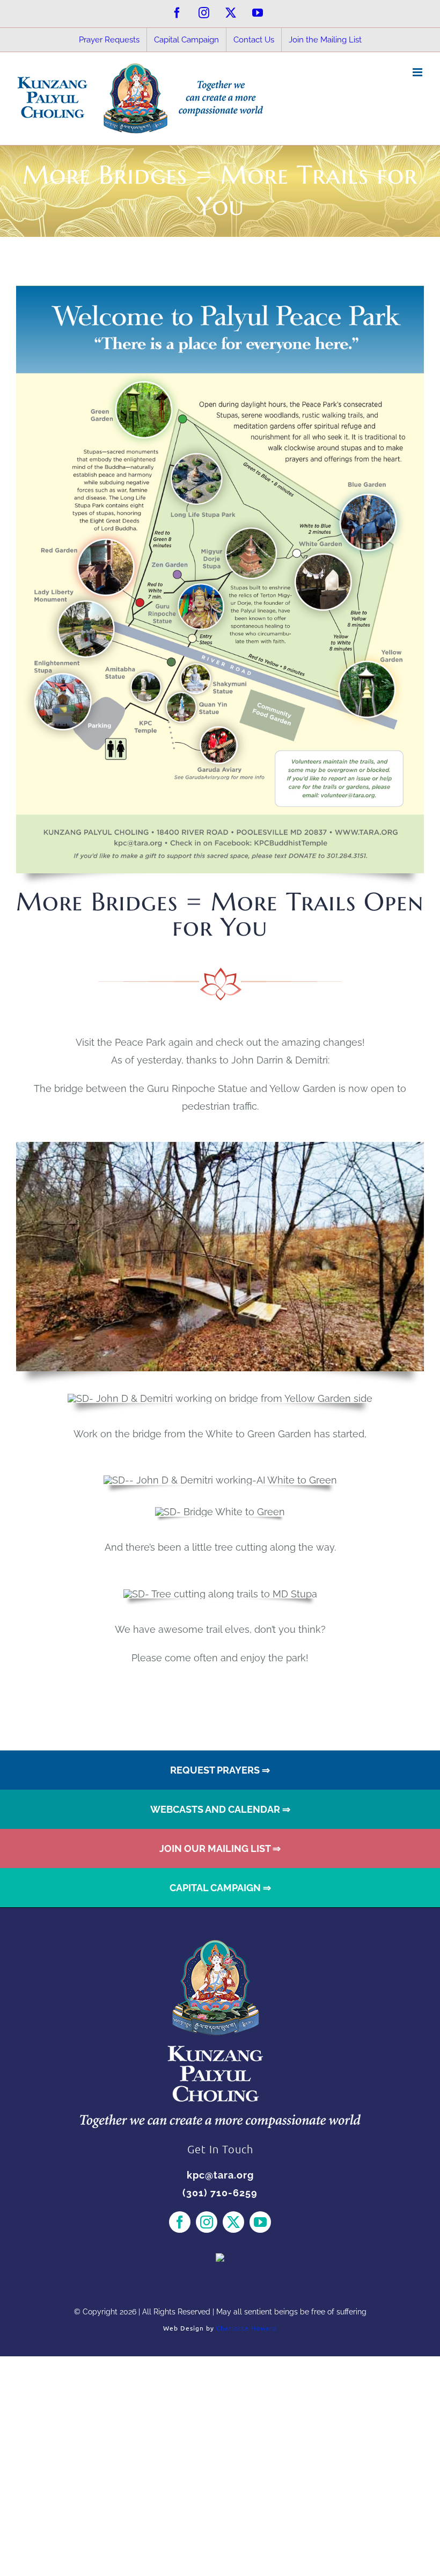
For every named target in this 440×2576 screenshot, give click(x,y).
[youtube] (260, 2222)
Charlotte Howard (247, 2328)
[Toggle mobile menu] (418, 72)
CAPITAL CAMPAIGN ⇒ (220, 1888)
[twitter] (233, 2222)
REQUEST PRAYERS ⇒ (220, 1770)
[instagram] (207, 2222)
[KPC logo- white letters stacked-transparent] (220, 1945)
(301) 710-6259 (220, 2193)
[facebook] (180, 2222)
